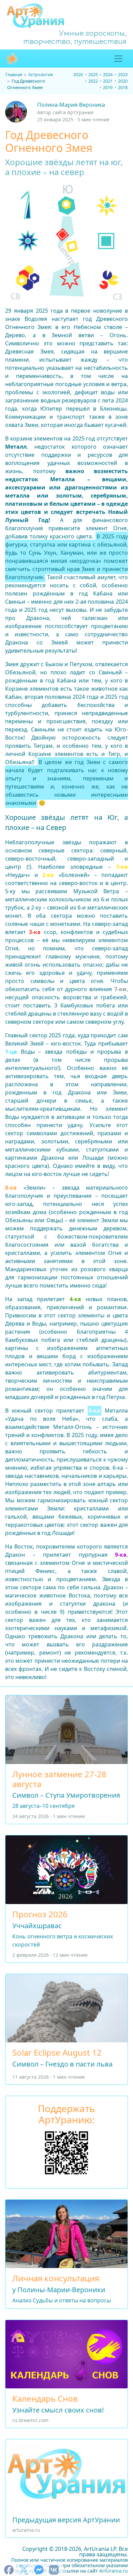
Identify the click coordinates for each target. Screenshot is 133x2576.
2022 (93, 81)
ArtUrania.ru (114, 2571)
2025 (93, 74)
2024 (108, 74)
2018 (123, 87)
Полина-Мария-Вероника (71, 105)
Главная (14, 74)
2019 (108, 87)
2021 (108, 81)
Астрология (41, 74)
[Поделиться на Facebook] (9, 2570)
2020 (123, 81)
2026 (78, 74)
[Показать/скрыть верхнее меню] (118, 59)
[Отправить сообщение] (39, 2570)
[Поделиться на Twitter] (24, 2570)
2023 (123, 74)
